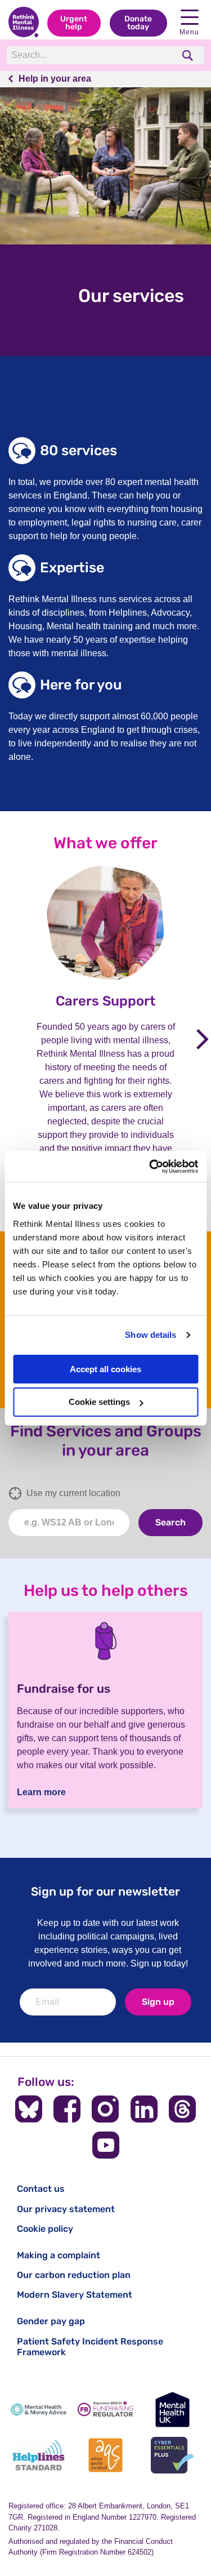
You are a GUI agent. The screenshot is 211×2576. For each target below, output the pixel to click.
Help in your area (55, 79)
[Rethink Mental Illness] (24, 23)
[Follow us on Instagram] (105, 2109)
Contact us (41, 2189)
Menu (189, 32)
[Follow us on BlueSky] (29, 2109)
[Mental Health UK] (172, 2410)
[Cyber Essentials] (172, 2455)
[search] (189, 55)
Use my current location (73, 1493)
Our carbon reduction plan (74, 2275)
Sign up (158, 2002)
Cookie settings (99, 1402)
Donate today (138, 23)
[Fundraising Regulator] (105, 2410)
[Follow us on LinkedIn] (144, 2109)
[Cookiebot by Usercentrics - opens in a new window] (150, 1167)
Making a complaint (59, 2255)
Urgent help (74, 23)
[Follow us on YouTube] (106, 2145)
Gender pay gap (51, 2321)
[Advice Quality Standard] (105, 2455)
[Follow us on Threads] (182, 2109)
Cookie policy (45, 2229)
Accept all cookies (105, 1369)
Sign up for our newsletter (105, 1891)
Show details (151, 1335)
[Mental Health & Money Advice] (39, 2410)
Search (170, 1522)
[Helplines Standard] (39, 2455)
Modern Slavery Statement (75, 2295)
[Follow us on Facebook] (67, 2109)
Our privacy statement (66, 2209)
